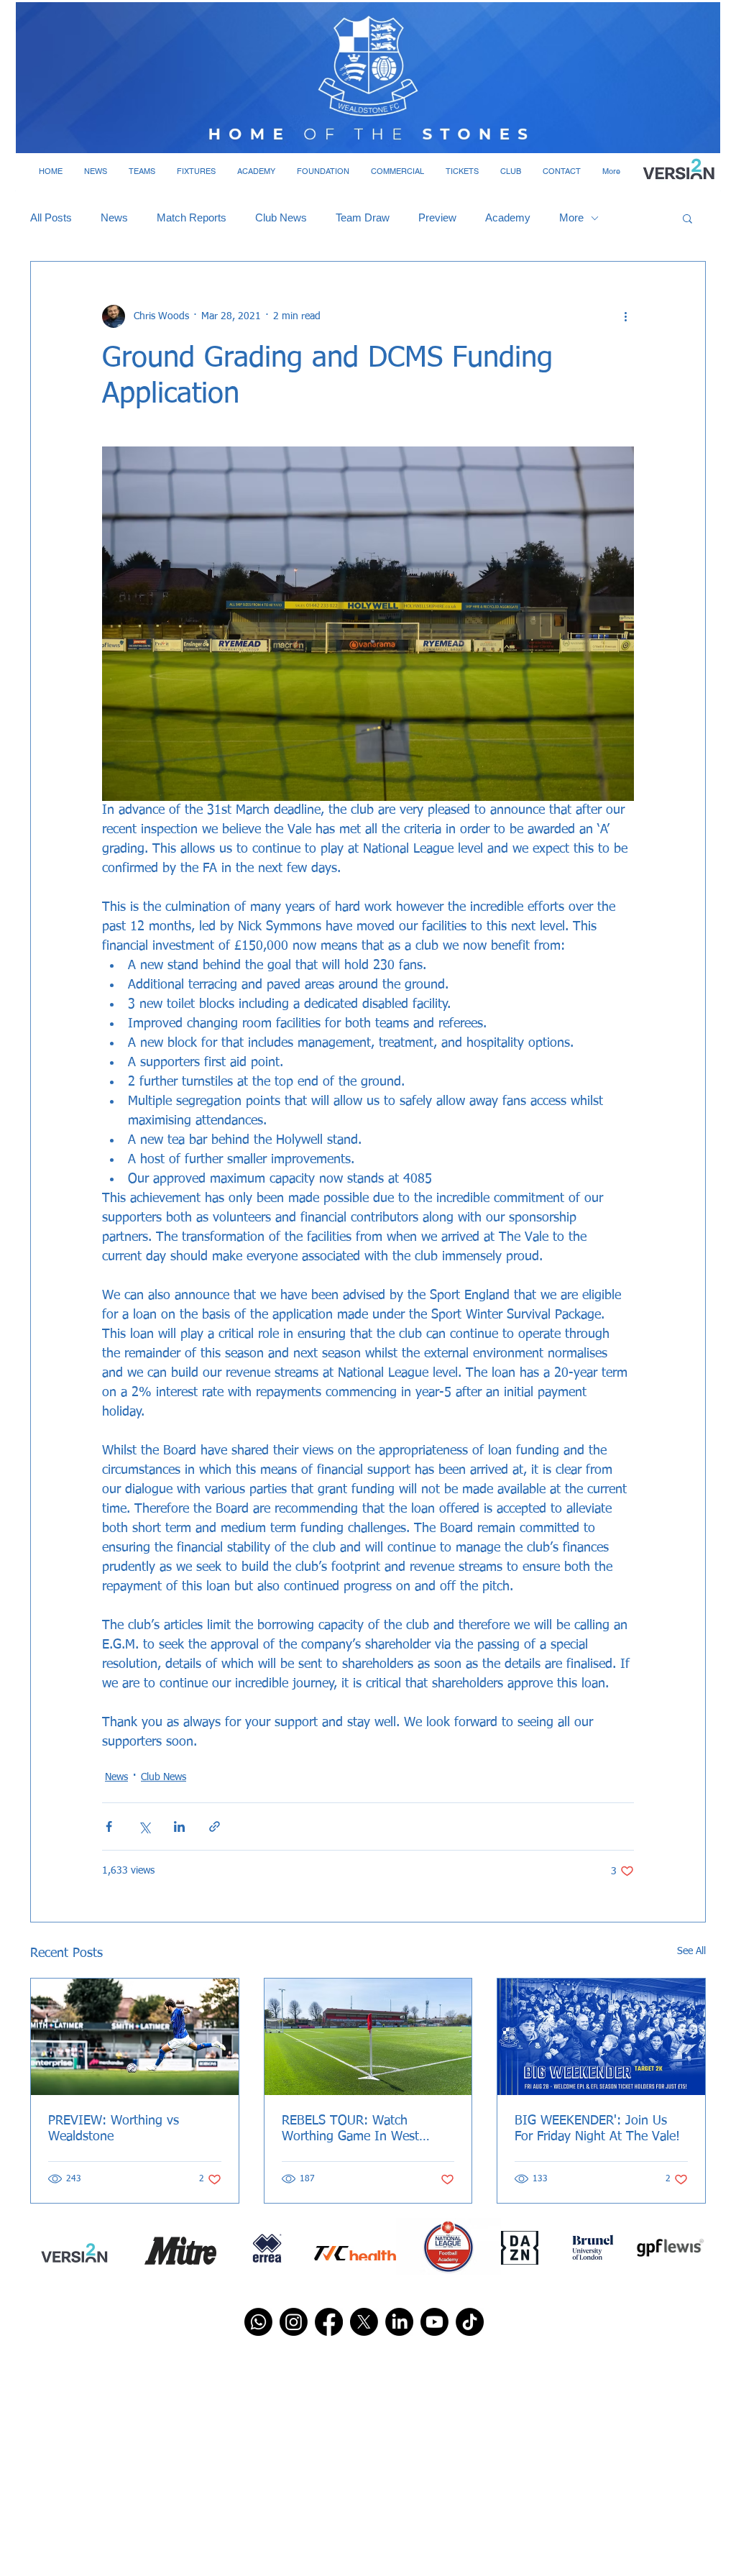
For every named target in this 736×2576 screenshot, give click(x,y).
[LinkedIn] (399, 2322)
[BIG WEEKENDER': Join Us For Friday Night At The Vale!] (601, 2037)
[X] (364, 2322)
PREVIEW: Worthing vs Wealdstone (114, 2129)
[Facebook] (329, 2322)
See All (691, 1951)
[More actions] (625, 316)
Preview (437, 217)
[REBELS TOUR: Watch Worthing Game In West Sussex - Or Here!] (368, 2037)
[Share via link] (215, 1826)
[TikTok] (470, 2322)
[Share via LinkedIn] (179, 1826)
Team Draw (363, 217)
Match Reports (192, 217)
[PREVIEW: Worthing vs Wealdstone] (135, 2037)
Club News (281, 217)
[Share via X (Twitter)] (144, 1826)
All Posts (51, 217)
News (114, 217)
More (571, 217)
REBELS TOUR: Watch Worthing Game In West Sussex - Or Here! (350, 2130)
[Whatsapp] (258, 2322)
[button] (96, 171)
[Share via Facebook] (109, 1826)
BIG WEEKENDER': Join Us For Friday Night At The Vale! (597, 2129)
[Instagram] (294, 2322)
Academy (508, 217)
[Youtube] (434, 2322)
